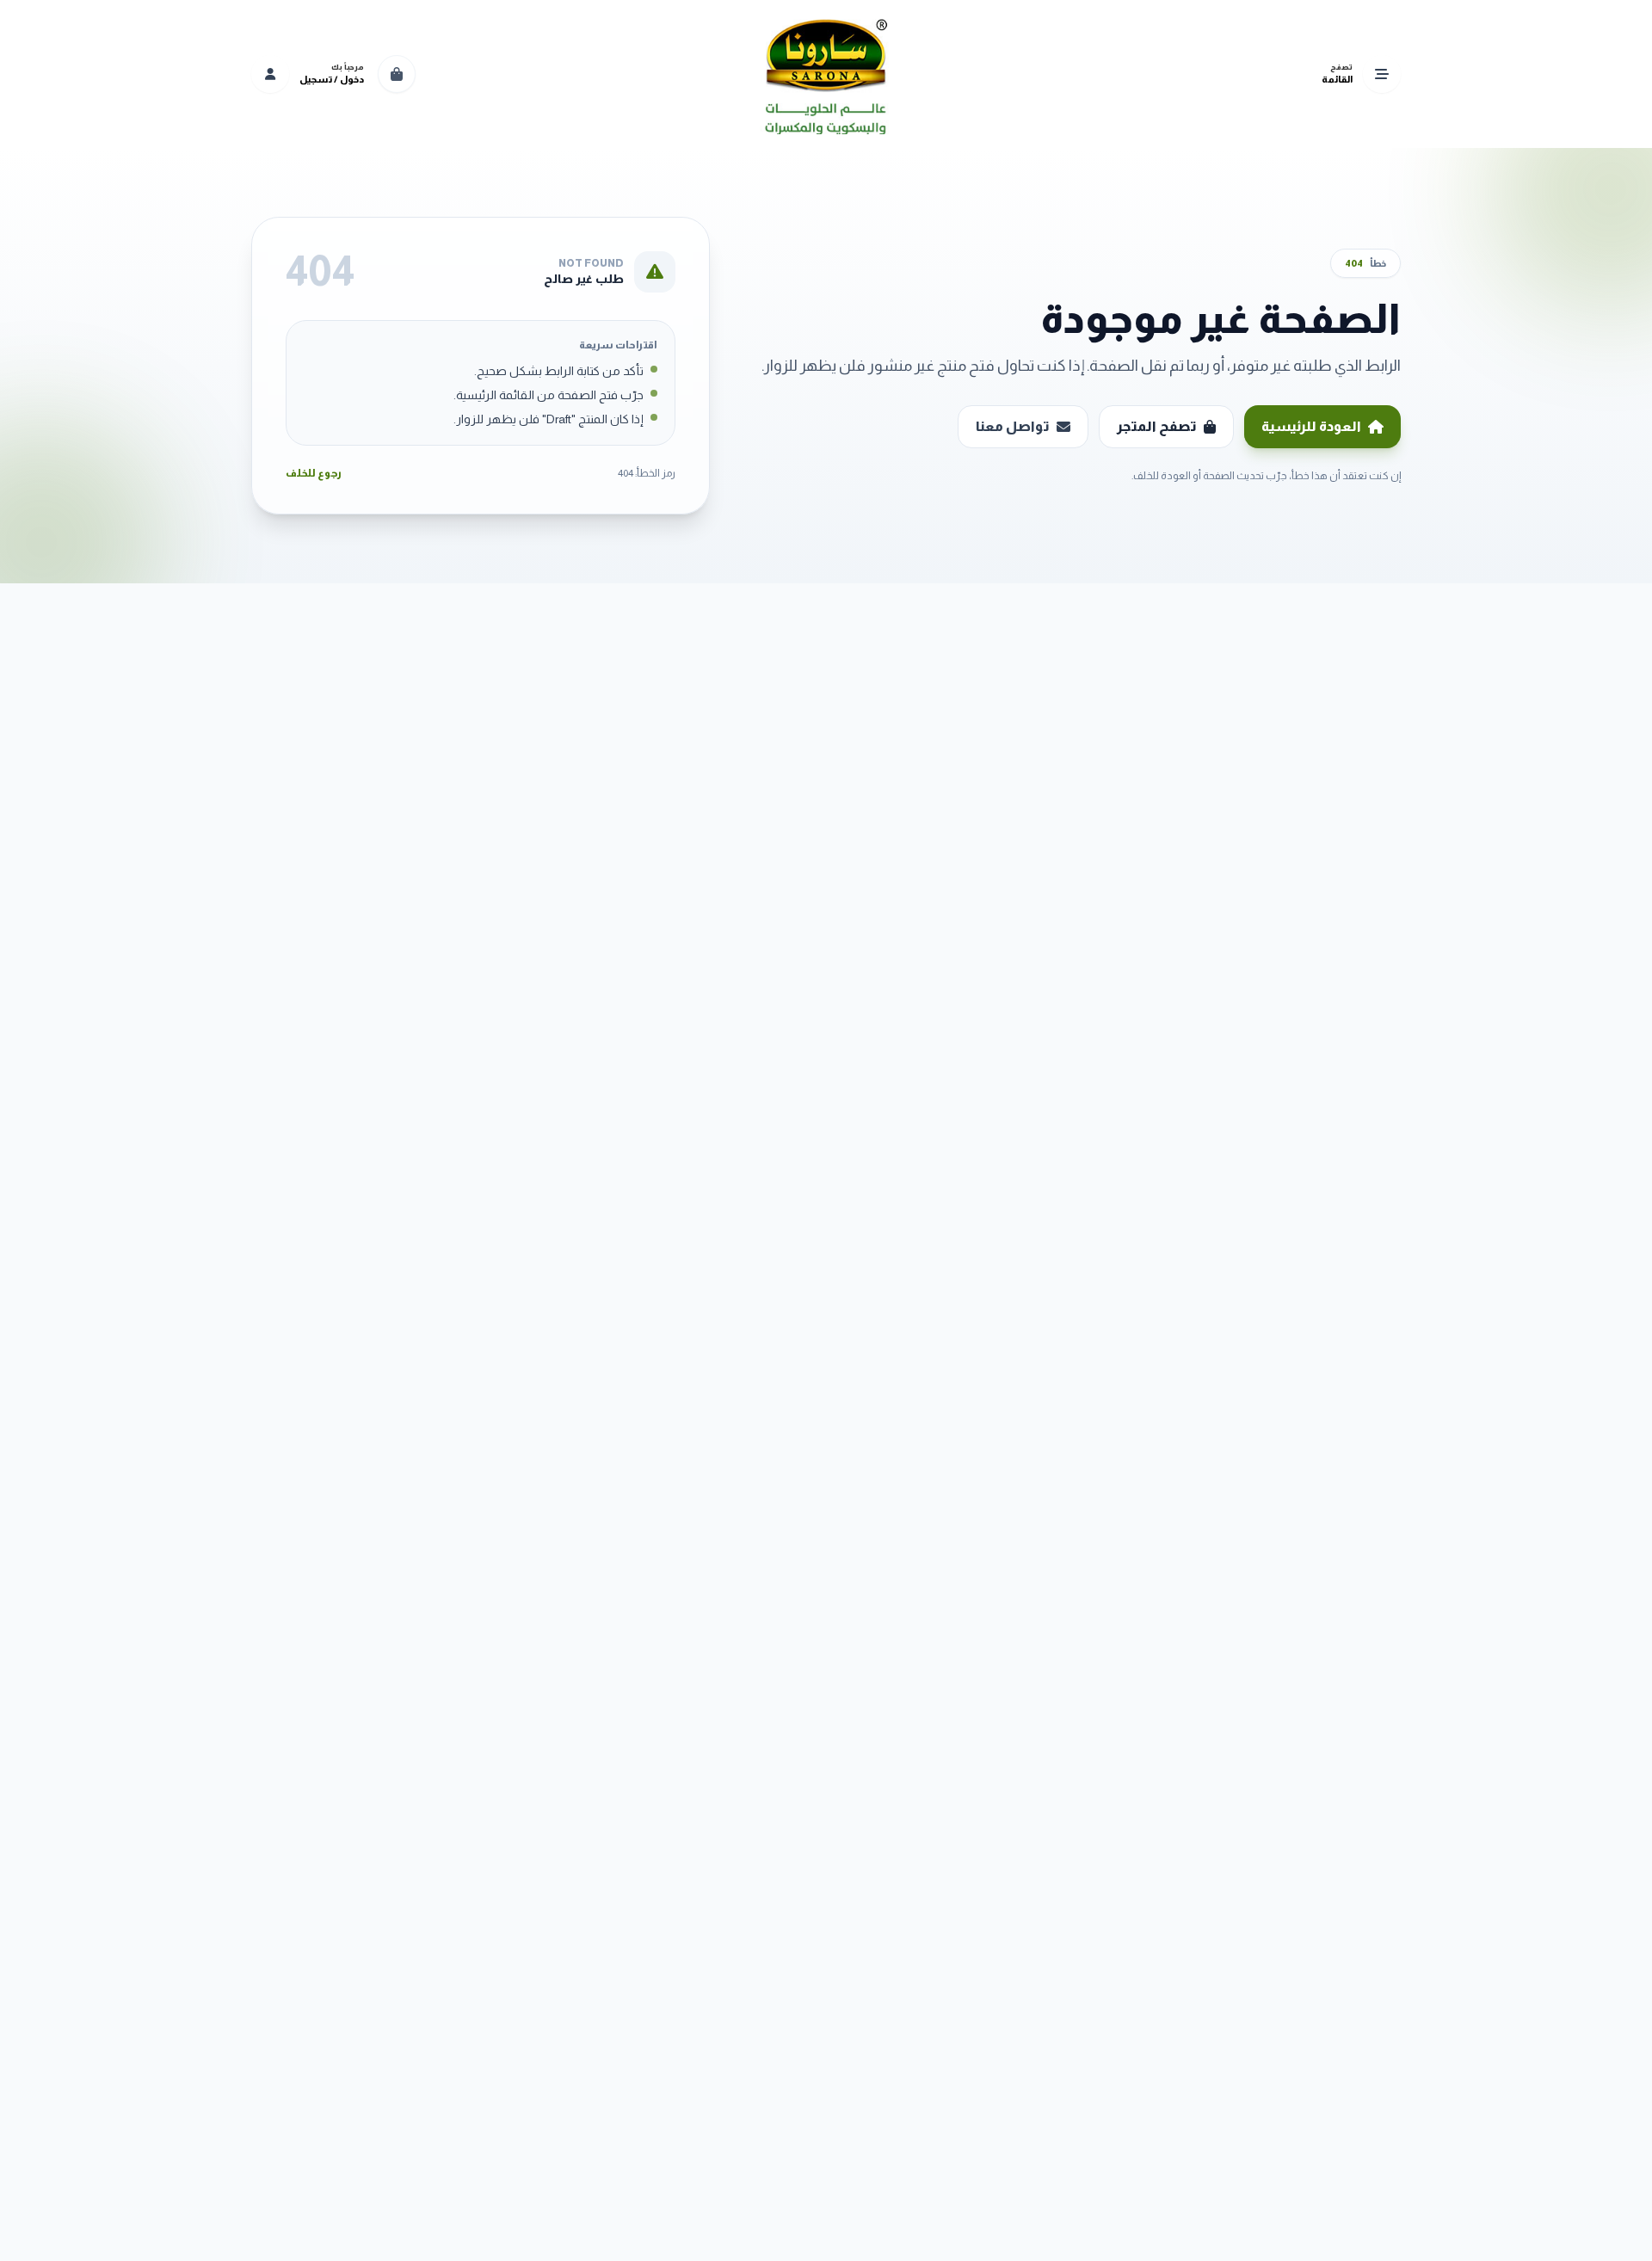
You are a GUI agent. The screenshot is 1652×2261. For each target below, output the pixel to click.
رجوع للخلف (314, 473)
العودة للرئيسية (1311, 426)
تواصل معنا (1013, 426)
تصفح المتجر (1157, 426)
